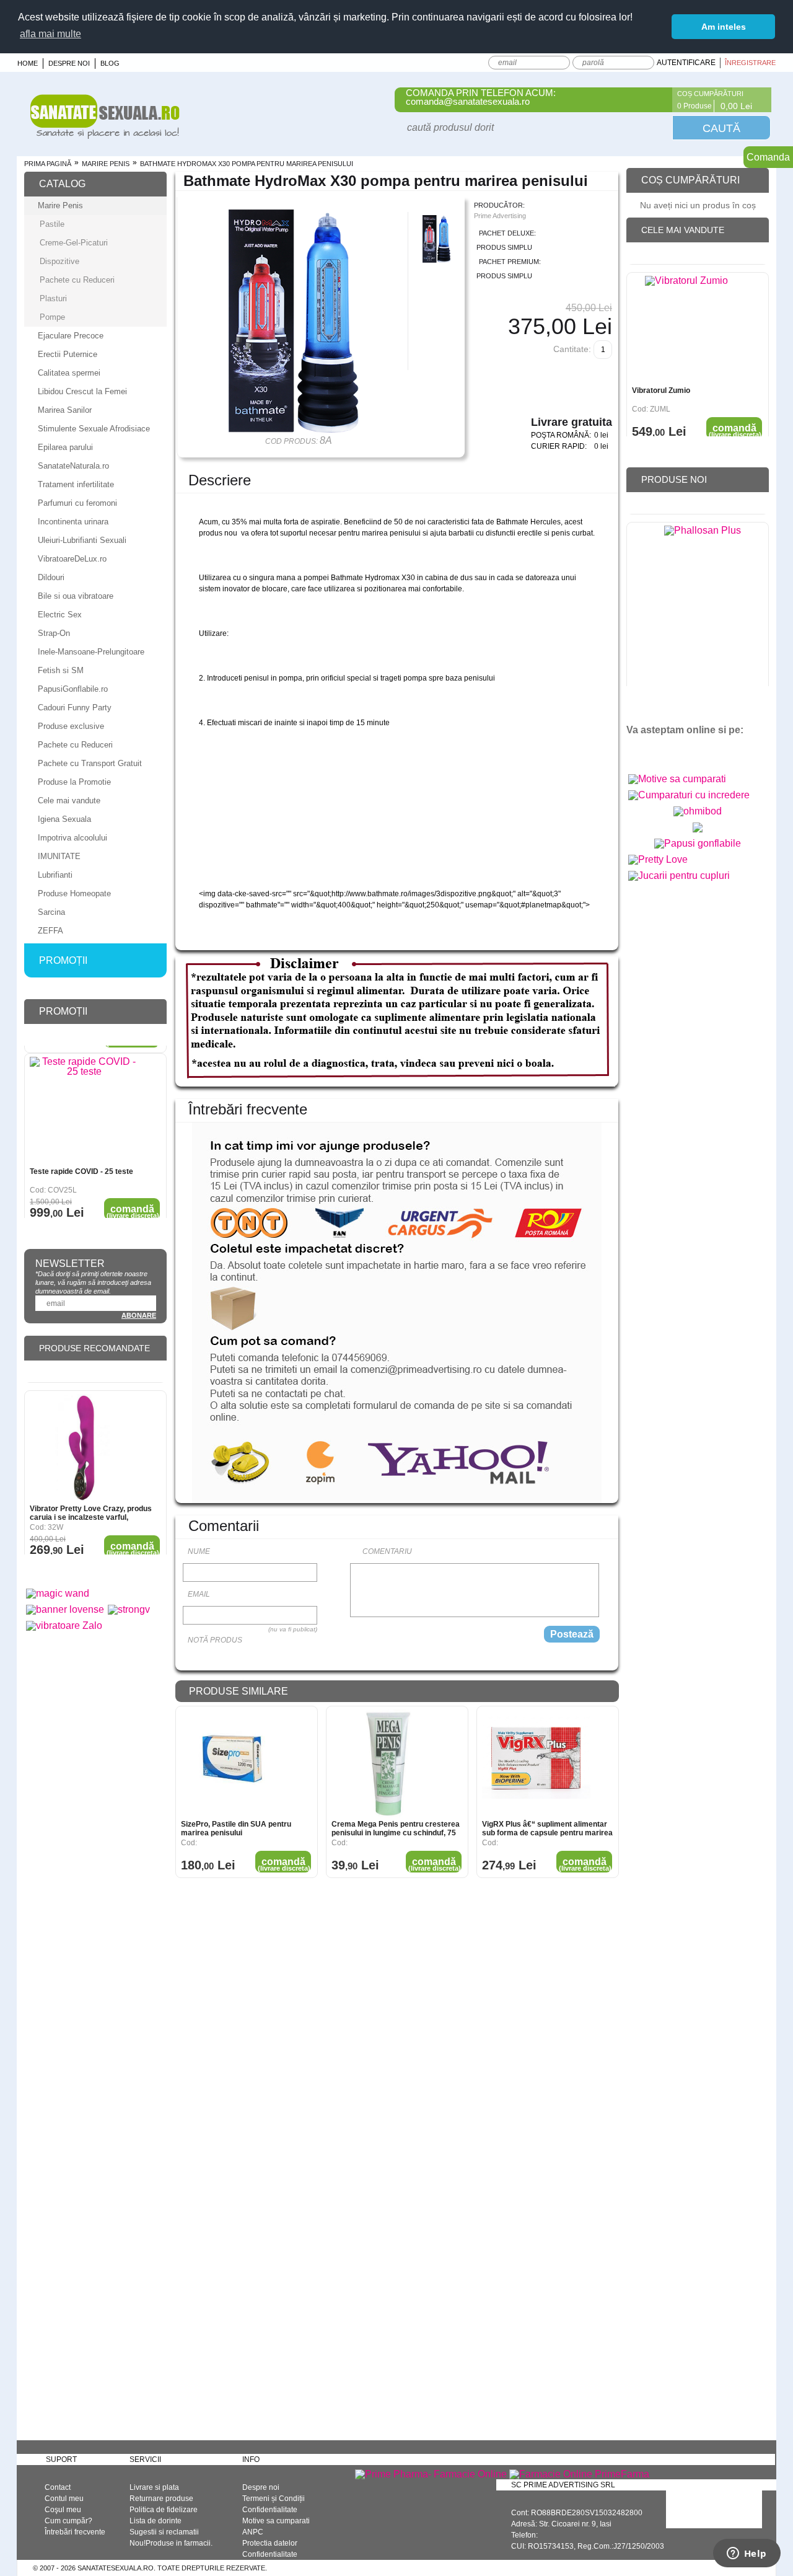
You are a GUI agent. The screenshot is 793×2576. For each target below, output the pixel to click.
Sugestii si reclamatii (164, 2532)
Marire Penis (106, 164)
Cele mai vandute (69, 801)
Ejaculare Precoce (71, 336)
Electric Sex (60, 615)
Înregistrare (750, 63)
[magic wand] (58, 1593)
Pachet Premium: (510, 262)
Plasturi (53, 298)
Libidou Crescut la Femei (82, 391)
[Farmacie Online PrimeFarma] (579, 2474)
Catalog (62, 184)
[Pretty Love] (658, 859)
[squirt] (698, 832)
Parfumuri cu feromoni (77, 503)
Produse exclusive (71, 726)
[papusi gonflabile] (698, 843)
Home (28, 63)
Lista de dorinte (156, 2521)
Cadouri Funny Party (75, 708)
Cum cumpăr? (68, 2521)
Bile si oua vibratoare (76, 596)
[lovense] (65, 1609)
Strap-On (54, 633)
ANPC (253, 2532)
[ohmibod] (698, 811)
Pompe (52, 317)
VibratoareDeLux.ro (72, 559)
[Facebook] (655, 100)
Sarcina (51, 912)
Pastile (52, 224)
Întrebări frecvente (75, 2532)
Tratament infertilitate (76, 484)
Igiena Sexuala (64, 819)
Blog (110, 63)
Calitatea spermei (69, 373)
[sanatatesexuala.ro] (105, 135)
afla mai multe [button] (50, 34)
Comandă (284, 1864)
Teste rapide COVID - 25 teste (81, 1164)
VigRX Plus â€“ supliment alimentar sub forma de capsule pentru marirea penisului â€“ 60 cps (547, 1828)
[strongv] (129, 1609)
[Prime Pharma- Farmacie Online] (431, 2474)
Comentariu (387, 1551)
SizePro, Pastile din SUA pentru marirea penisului (236, 1828)
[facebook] (640, 751)
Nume (199, 1551)
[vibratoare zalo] (64, 1625)
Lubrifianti (55, 875)
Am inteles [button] (724, 27)
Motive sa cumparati (276, 2521)
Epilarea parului (65, 447)
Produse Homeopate (74, 893)
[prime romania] (703, 603)
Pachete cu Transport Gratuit (90, 763)
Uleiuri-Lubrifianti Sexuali (82, 540)
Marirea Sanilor (65, 410)
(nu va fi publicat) (293, 1629)
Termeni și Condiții (274, 2499)
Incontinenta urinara (73, 522)
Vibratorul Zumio (661, 382)
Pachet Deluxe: (507, 233)
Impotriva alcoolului (72, 838)
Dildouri (51, 577)
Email (199, 1594)
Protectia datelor (270, 2543)
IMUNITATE (59, 856)
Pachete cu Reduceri (77, 280)
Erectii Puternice (68, 354)
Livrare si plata (154, 2487)
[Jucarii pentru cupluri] (679, 876)
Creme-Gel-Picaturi (74, 243)
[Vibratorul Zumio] (686, 322)
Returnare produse (161, 2499)
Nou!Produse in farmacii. (171, 2543)
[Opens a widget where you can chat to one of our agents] (747, 2554)
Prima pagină (48, 164)
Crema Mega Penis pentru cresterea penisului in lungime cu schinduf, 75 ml (396, 1828)
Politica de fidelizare (164, 2510)
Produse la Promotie (74, 782)
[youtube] (662, 751)
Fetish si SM (61, 670)
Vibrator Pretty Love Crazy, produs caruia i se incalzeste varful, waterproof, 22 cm (91, 1505)
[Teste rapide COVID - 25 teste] (84, 1104)
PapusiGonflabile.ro (73, 689)
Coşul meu (63, 2510)
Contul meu (64, 2499)
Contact (58, 2487)
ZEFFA (50, 931)
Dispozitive (59, 261)
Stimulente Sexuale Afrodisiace (94, 429)
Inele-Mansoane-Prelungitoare (91, 652)
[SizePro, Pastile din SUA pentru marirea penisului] (235, 1764)
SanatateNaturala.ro (73, 466)
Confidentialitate (270, 2510)
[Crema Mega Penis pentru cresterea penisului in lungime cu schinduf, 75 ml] (386, 1764)
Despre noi (69, 63)
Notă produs (215, 1640)
